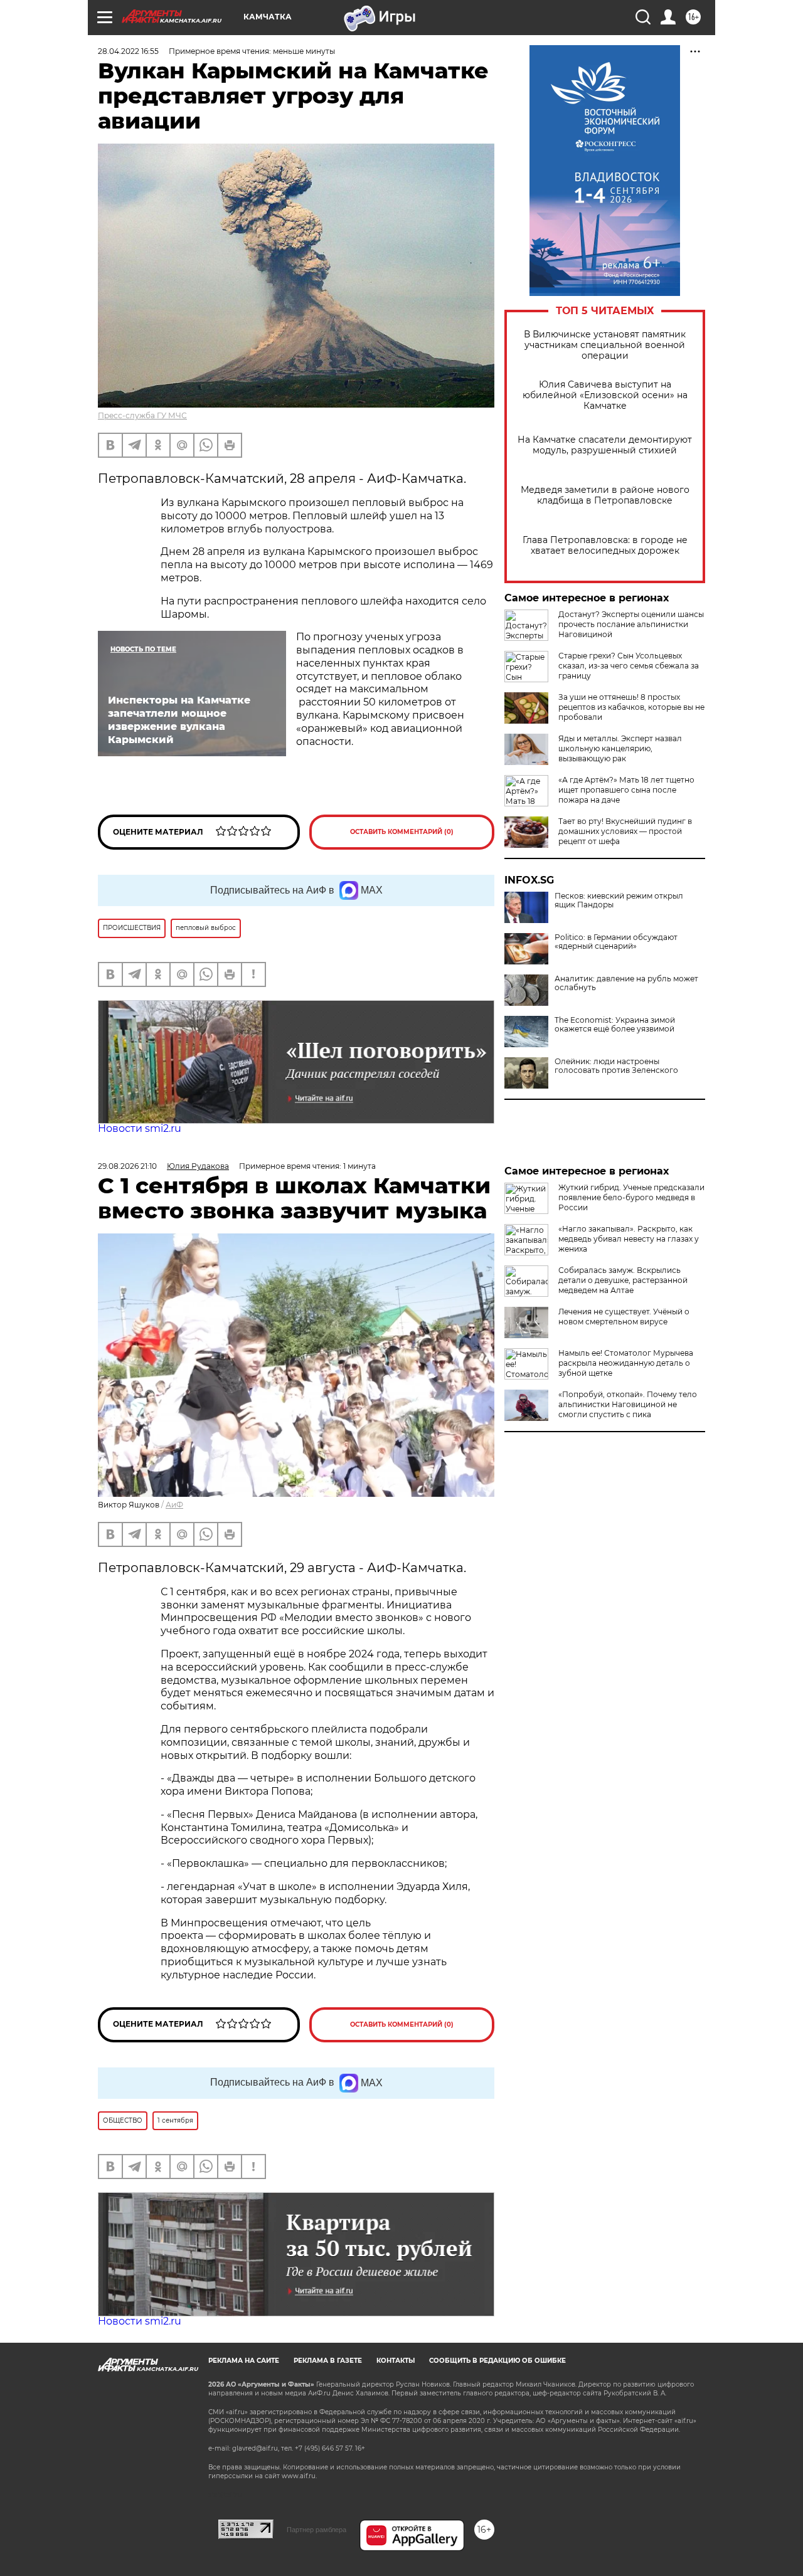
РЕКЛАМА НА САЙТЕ (244, 2361)
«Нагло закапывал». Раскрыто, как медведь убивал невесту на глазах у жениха (629, 1239)
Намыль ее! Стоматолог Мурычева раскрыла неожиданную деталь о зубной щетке (626, 1363)
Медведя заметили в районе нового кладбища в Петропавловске (605, 495)
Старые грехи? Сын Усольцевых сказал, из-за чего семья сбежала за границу (629, 666)
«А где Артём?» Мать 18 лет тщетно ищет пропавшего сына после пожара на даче (626, 790)
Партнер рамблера (316, 2530)
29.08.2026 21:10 (127, 1166)
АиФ (174, 1505)
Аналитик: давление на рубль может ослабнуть (626, 983)
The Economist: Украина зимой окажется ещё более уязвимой (615, 1025)
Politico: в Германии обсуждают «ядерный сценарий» (616, 942)
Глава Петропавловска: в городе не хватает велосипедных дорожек (605, 546)
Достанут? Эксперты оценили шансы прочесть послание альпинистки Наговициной (631, 624)
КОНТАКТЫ (396, 2361)
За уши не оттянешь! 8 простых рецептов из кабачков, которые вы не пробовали (631, 707)
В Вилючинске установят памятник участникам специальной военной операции (605, 345)
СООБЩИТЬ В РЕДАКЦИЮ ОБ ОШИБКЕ (497, 2361)
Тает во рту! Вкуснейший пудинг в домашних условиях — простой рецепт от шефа (625, 831)
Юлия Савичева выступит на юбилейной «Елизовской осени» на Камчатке (605, 395)
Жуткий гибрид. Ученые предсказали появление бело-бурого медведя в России (631, 1197)
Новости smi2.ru (140, 1128)
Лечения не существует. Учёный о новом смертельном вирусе (624, 1317)
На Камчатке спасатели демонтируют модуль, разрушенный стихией (605, 445)
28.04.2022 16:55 (128, 51)
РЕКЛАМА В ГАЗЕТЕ (328, 2361)
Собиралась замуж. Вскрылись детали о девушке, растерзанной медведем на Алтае (623, 1280)
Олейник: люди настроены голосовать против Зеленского (616, 1066)
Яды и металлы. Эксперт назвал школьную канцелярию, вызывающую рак (620, 748)
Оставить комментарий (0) (402, 832)
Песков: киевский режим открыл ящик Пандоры (619, 900)
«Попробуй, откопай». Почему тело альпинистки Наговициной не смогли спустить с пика (628, 1404)
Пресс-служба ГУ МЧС (142, 415)
